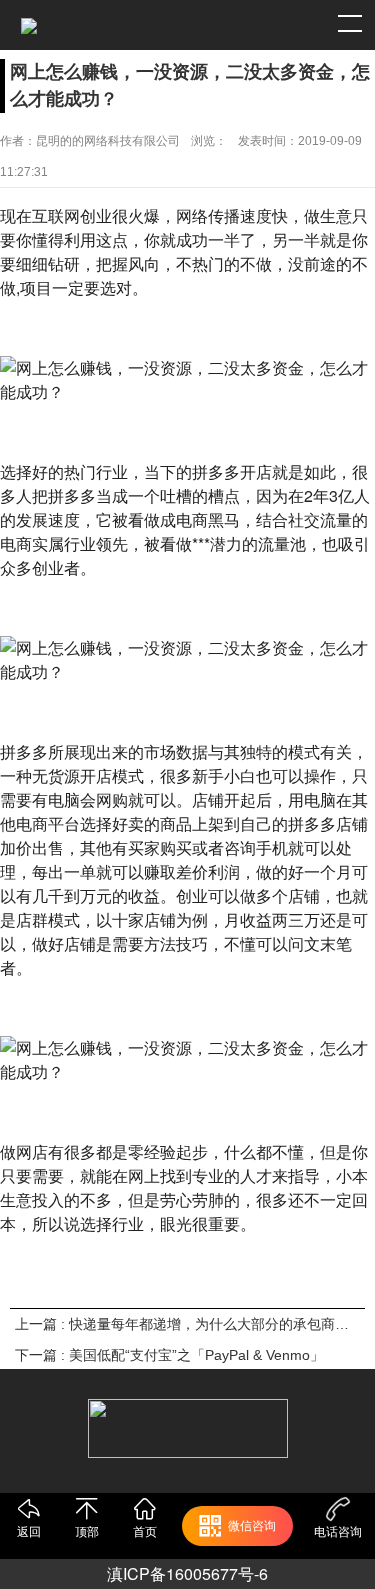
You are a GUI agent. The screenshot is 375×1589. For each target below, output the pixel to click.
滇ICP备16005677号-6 (187, 1573)
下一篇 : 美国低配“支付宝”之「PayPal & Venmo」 (169, 1355)
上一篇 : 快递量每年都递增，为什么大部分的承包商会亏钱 (187, 1324)
